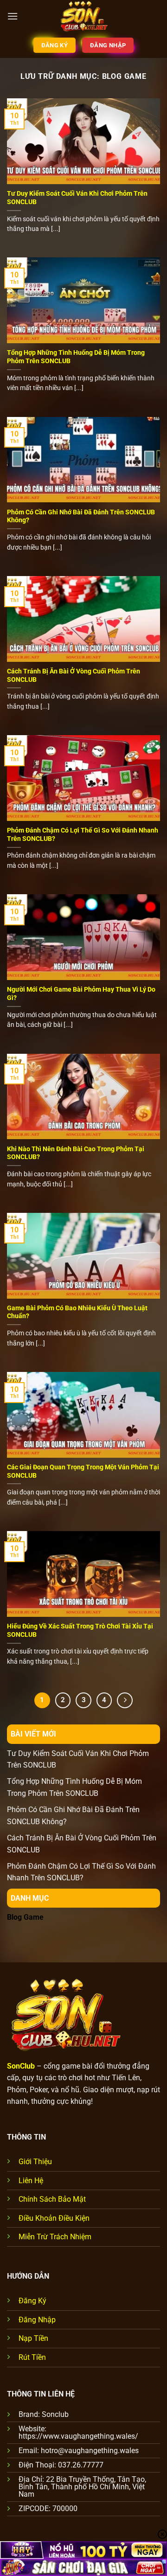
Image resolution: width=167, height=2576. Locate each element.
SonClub (21, 2066)
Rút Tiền (32, 2357)
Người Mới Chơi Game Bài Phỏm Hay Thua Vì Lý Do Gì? (81, 993)
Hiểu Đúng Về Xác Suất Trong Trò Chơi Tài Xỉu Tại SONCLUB (80, 1630)
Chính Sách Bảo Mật (52, 2199)
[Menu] (13, 16)
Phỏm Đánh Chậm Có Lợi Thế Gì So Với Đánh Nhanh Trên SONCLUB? (83, 834)
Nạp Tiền (33, 2338)
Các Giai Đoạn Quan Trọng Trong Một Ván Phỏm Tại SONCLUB (83, 1471)
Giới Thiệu (35, 2162)
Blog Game (25, 1917)
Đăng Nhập (37, 2320)
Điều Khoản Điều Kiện (54, 2218)
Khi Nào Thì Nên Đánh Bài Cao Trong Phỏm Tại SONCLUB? (76, 1153)
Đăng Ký (32, 2301)
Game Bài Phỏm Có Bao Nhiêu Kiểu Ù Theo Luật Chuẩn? (77, 1312)
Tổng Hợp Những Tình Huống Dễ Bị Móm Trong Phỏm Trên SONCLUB (76, 357)
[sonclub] (83, 16)
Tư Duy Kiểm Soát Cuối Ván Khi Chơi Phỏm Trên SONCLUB (77, 198)
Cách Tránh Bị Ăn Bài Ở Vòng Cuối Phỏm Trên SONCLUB (74, 675)
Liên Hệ (31, 2181)
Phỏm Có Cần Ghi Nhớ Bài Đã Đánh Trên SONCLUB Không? (81, 516)
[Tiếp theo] (125, 1700)
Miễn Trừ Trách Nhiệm (55, 2237)
